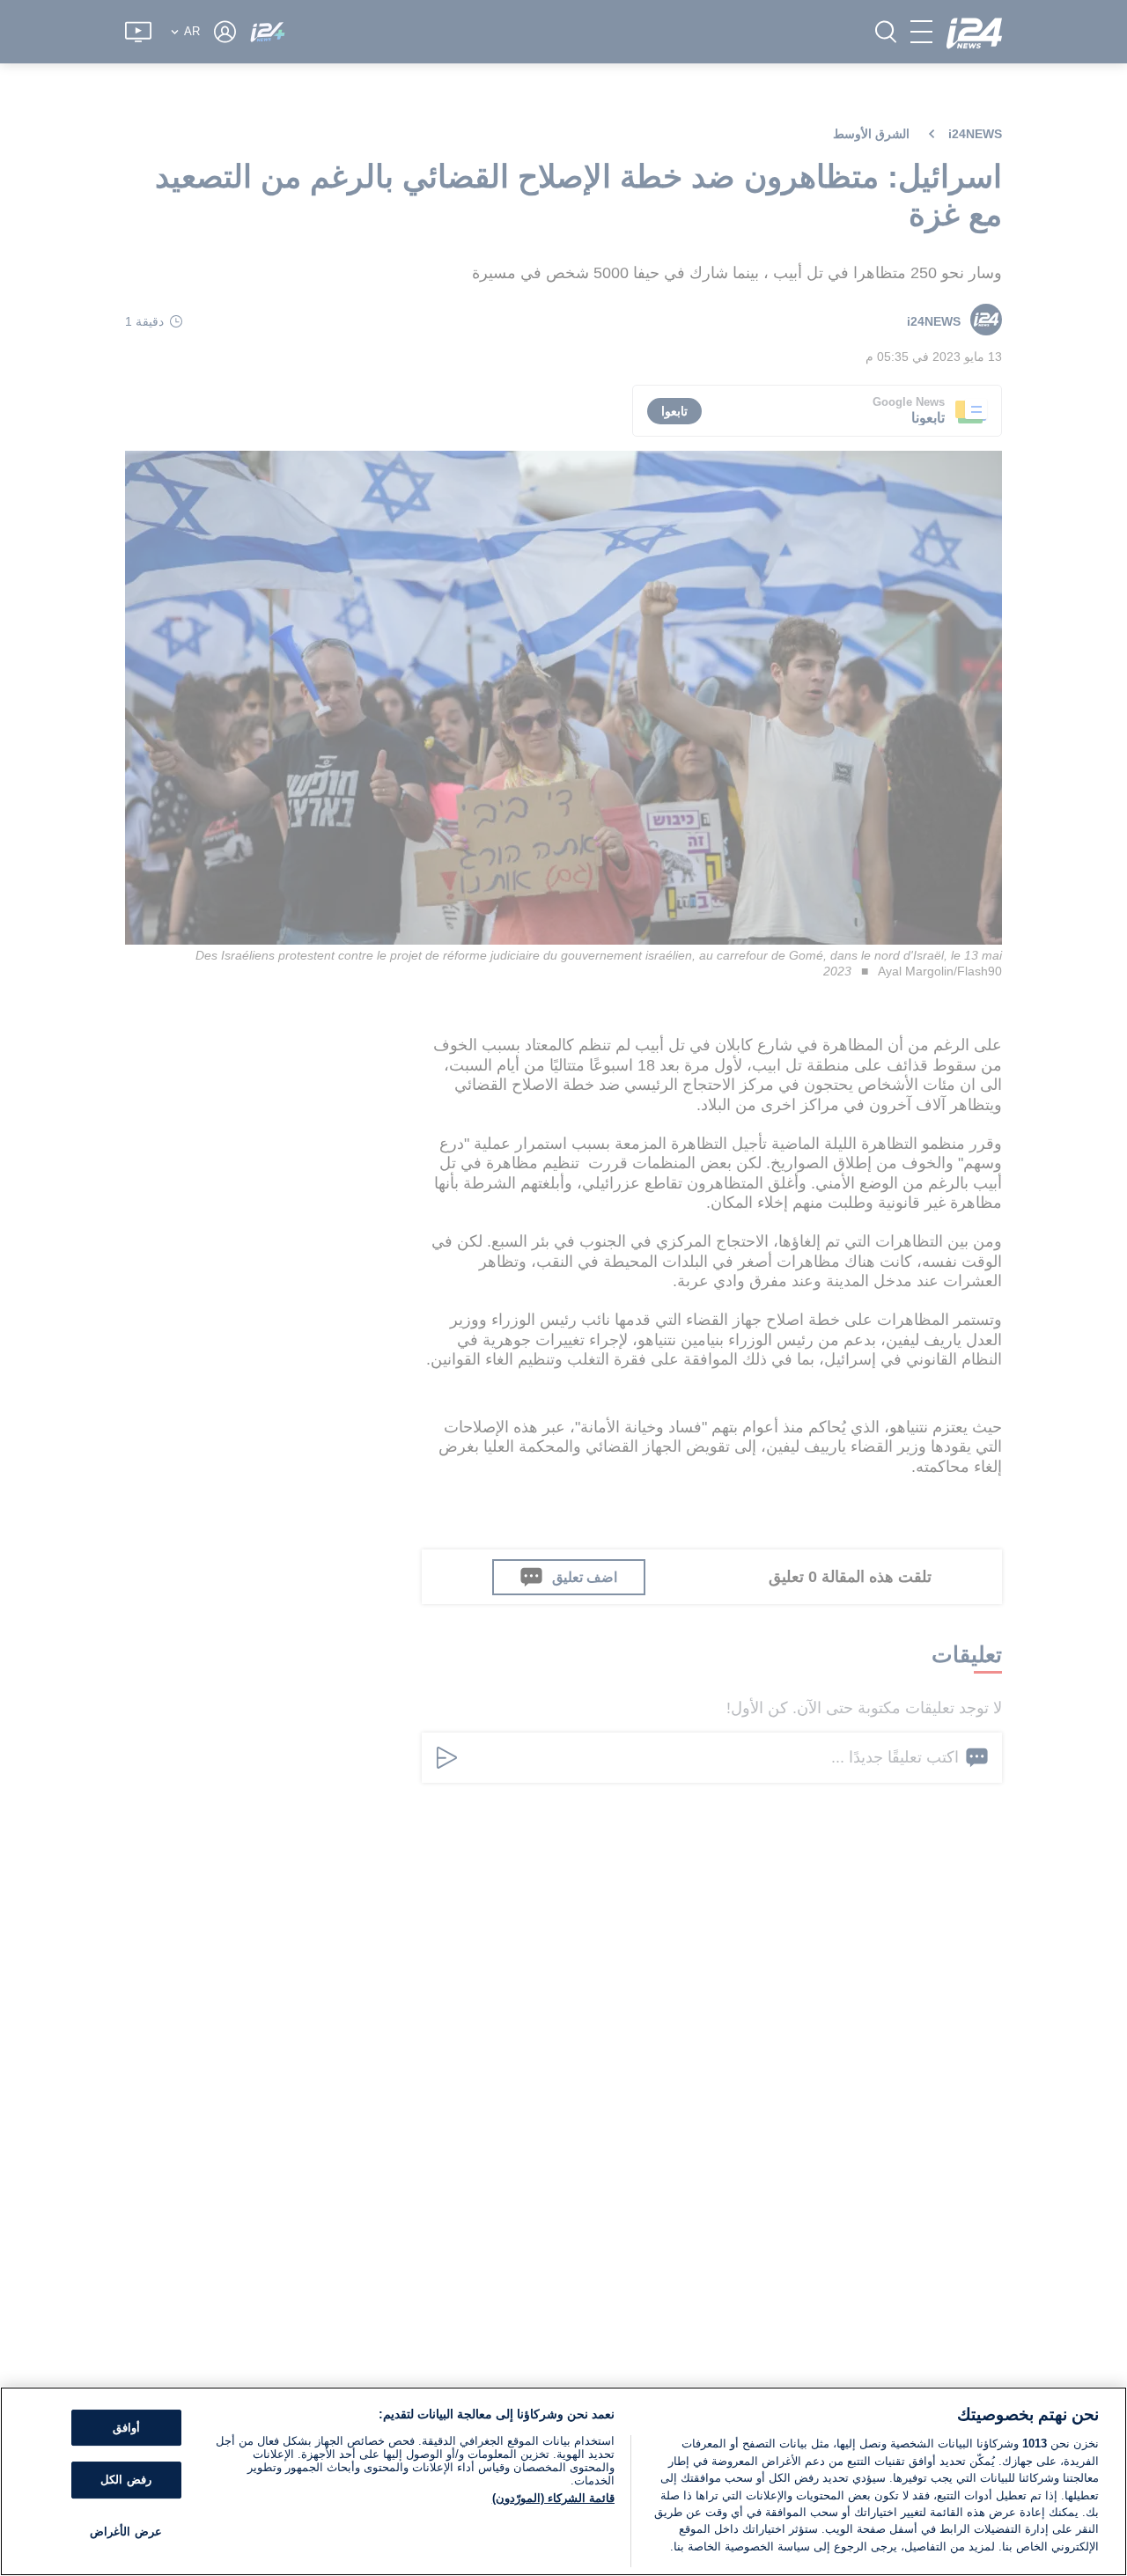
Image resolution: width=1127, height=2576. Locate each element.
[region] (563, 2481)
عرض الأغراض (125, 2532)
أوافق (126, 2428)
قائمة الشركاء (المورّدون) (553, 2498)
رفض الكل (125, 2480)
